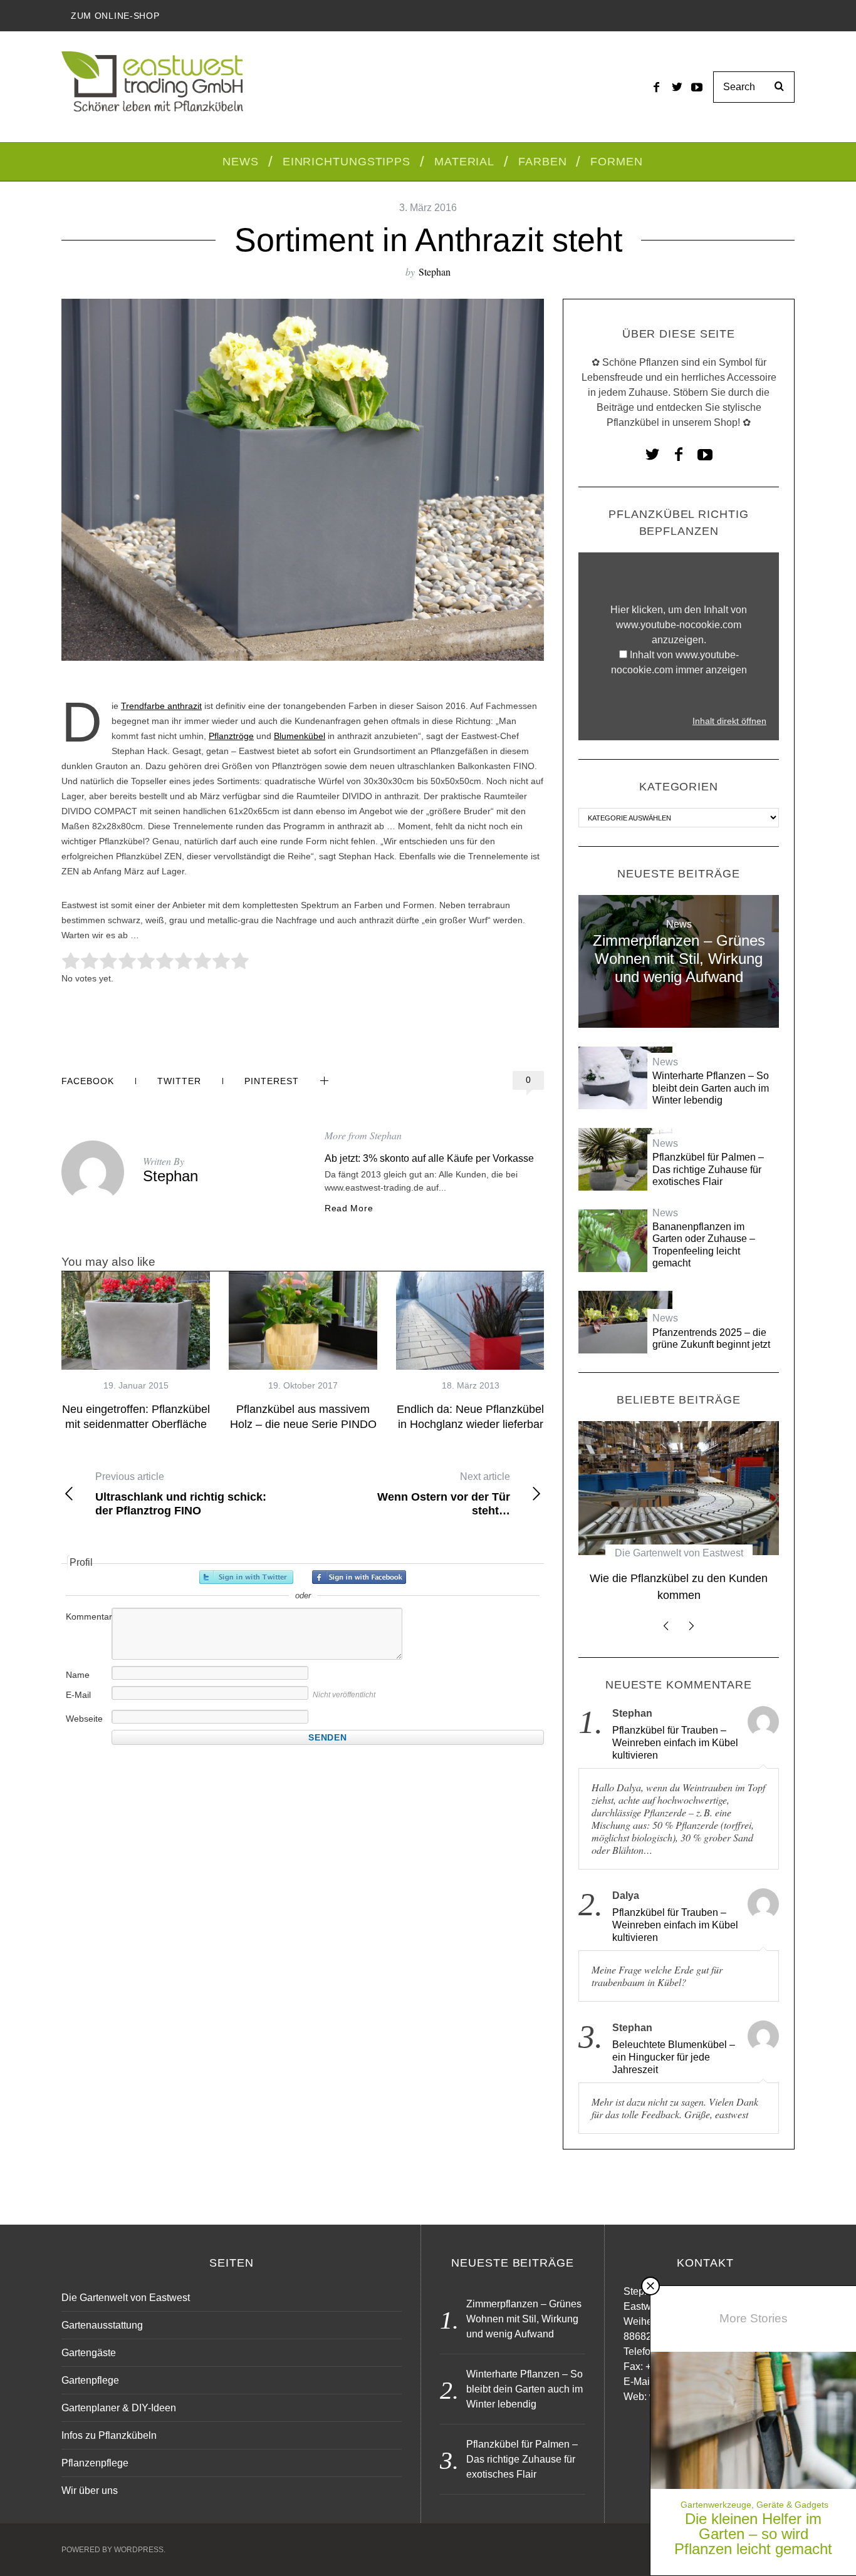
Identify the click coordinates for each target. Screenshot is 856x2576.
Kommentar (88, 1616)
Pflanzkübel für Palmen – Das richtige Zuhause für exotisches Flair (708, 1169)
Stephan (435, 272)
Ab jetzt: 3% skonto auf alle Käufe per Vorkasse (429, 1158)
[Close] (650, 2286)
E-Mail (78, 1695)
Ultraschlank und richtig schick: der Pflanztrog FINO (181, 1494)
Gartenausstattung (102, 2325)
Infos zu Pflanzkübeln (109, 2435)
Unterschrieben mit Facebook (359, 1577)
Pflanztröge (231, 736)
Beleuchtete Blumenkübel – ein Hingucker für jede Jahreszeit (674, 2057)
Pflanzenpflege (95, 2463)
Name (78, 1675)
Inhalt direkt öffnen (729, 721)
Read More (349, 1208)
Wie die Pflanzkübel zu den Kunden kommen (679, 1587)
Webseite (84, 1719)
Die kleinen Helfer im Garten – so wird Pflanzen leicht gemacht (753, 2534)
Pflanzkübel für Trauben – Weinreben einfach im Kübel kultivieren (675, 1743)
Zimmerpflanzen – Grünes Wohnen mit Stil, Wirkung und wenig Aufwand (679, 959)
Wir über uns (90, 2491)
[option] (136, 1352)
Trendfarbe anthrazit (161, 706)
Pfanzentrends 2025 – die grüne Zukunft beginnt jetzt (711, 1338)
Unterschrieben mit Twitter (246, 1577)
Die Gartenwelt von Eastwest (679, 1553)
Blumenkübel (300, 736)
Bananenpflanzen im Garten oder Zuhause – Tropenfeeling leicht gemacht (704, 1245)
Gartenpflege (90, 2380)
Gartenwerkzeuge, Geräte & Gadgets (754, 2505)
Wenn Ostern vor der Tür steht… (444, 1494)
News (679, 924)
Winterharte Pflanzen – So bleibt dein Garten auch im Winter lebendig (711, 1088)
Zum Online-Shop (115, 16)
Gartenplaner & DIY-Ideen (119, 2408)
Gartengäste (89, 2353)
